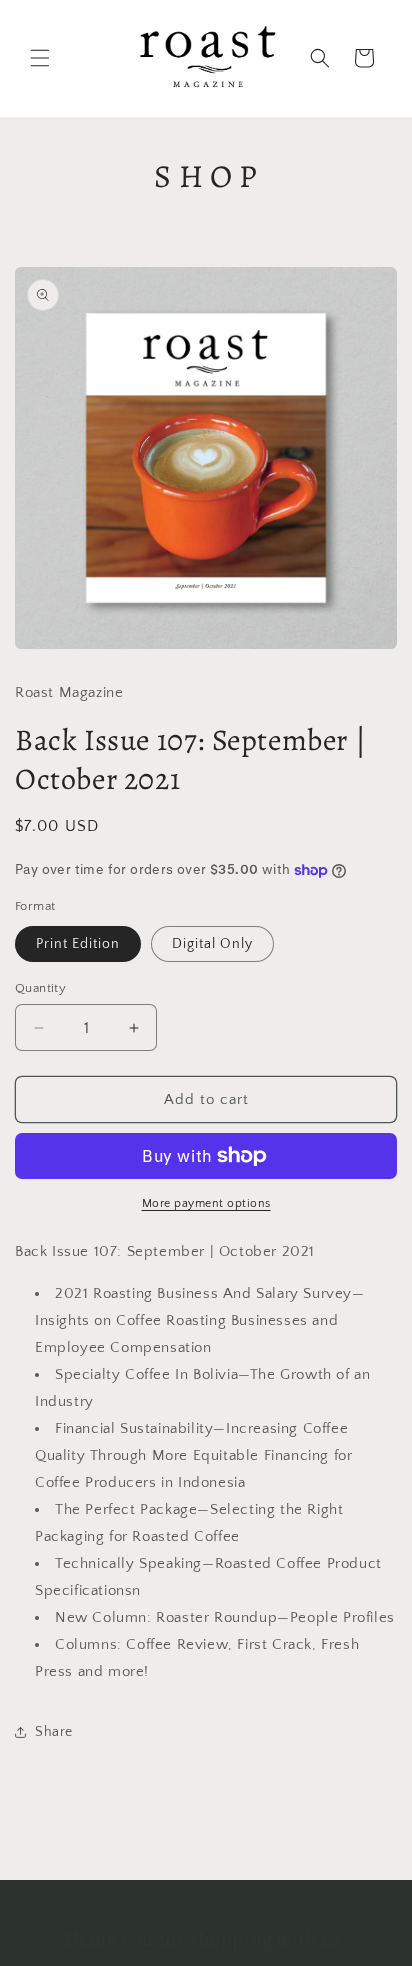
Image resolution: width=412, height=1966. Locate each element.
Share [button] (54, 1732)
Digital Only (212, 944)
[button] (40, 58)
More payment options (206, 1203)
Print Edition (78, 944)
